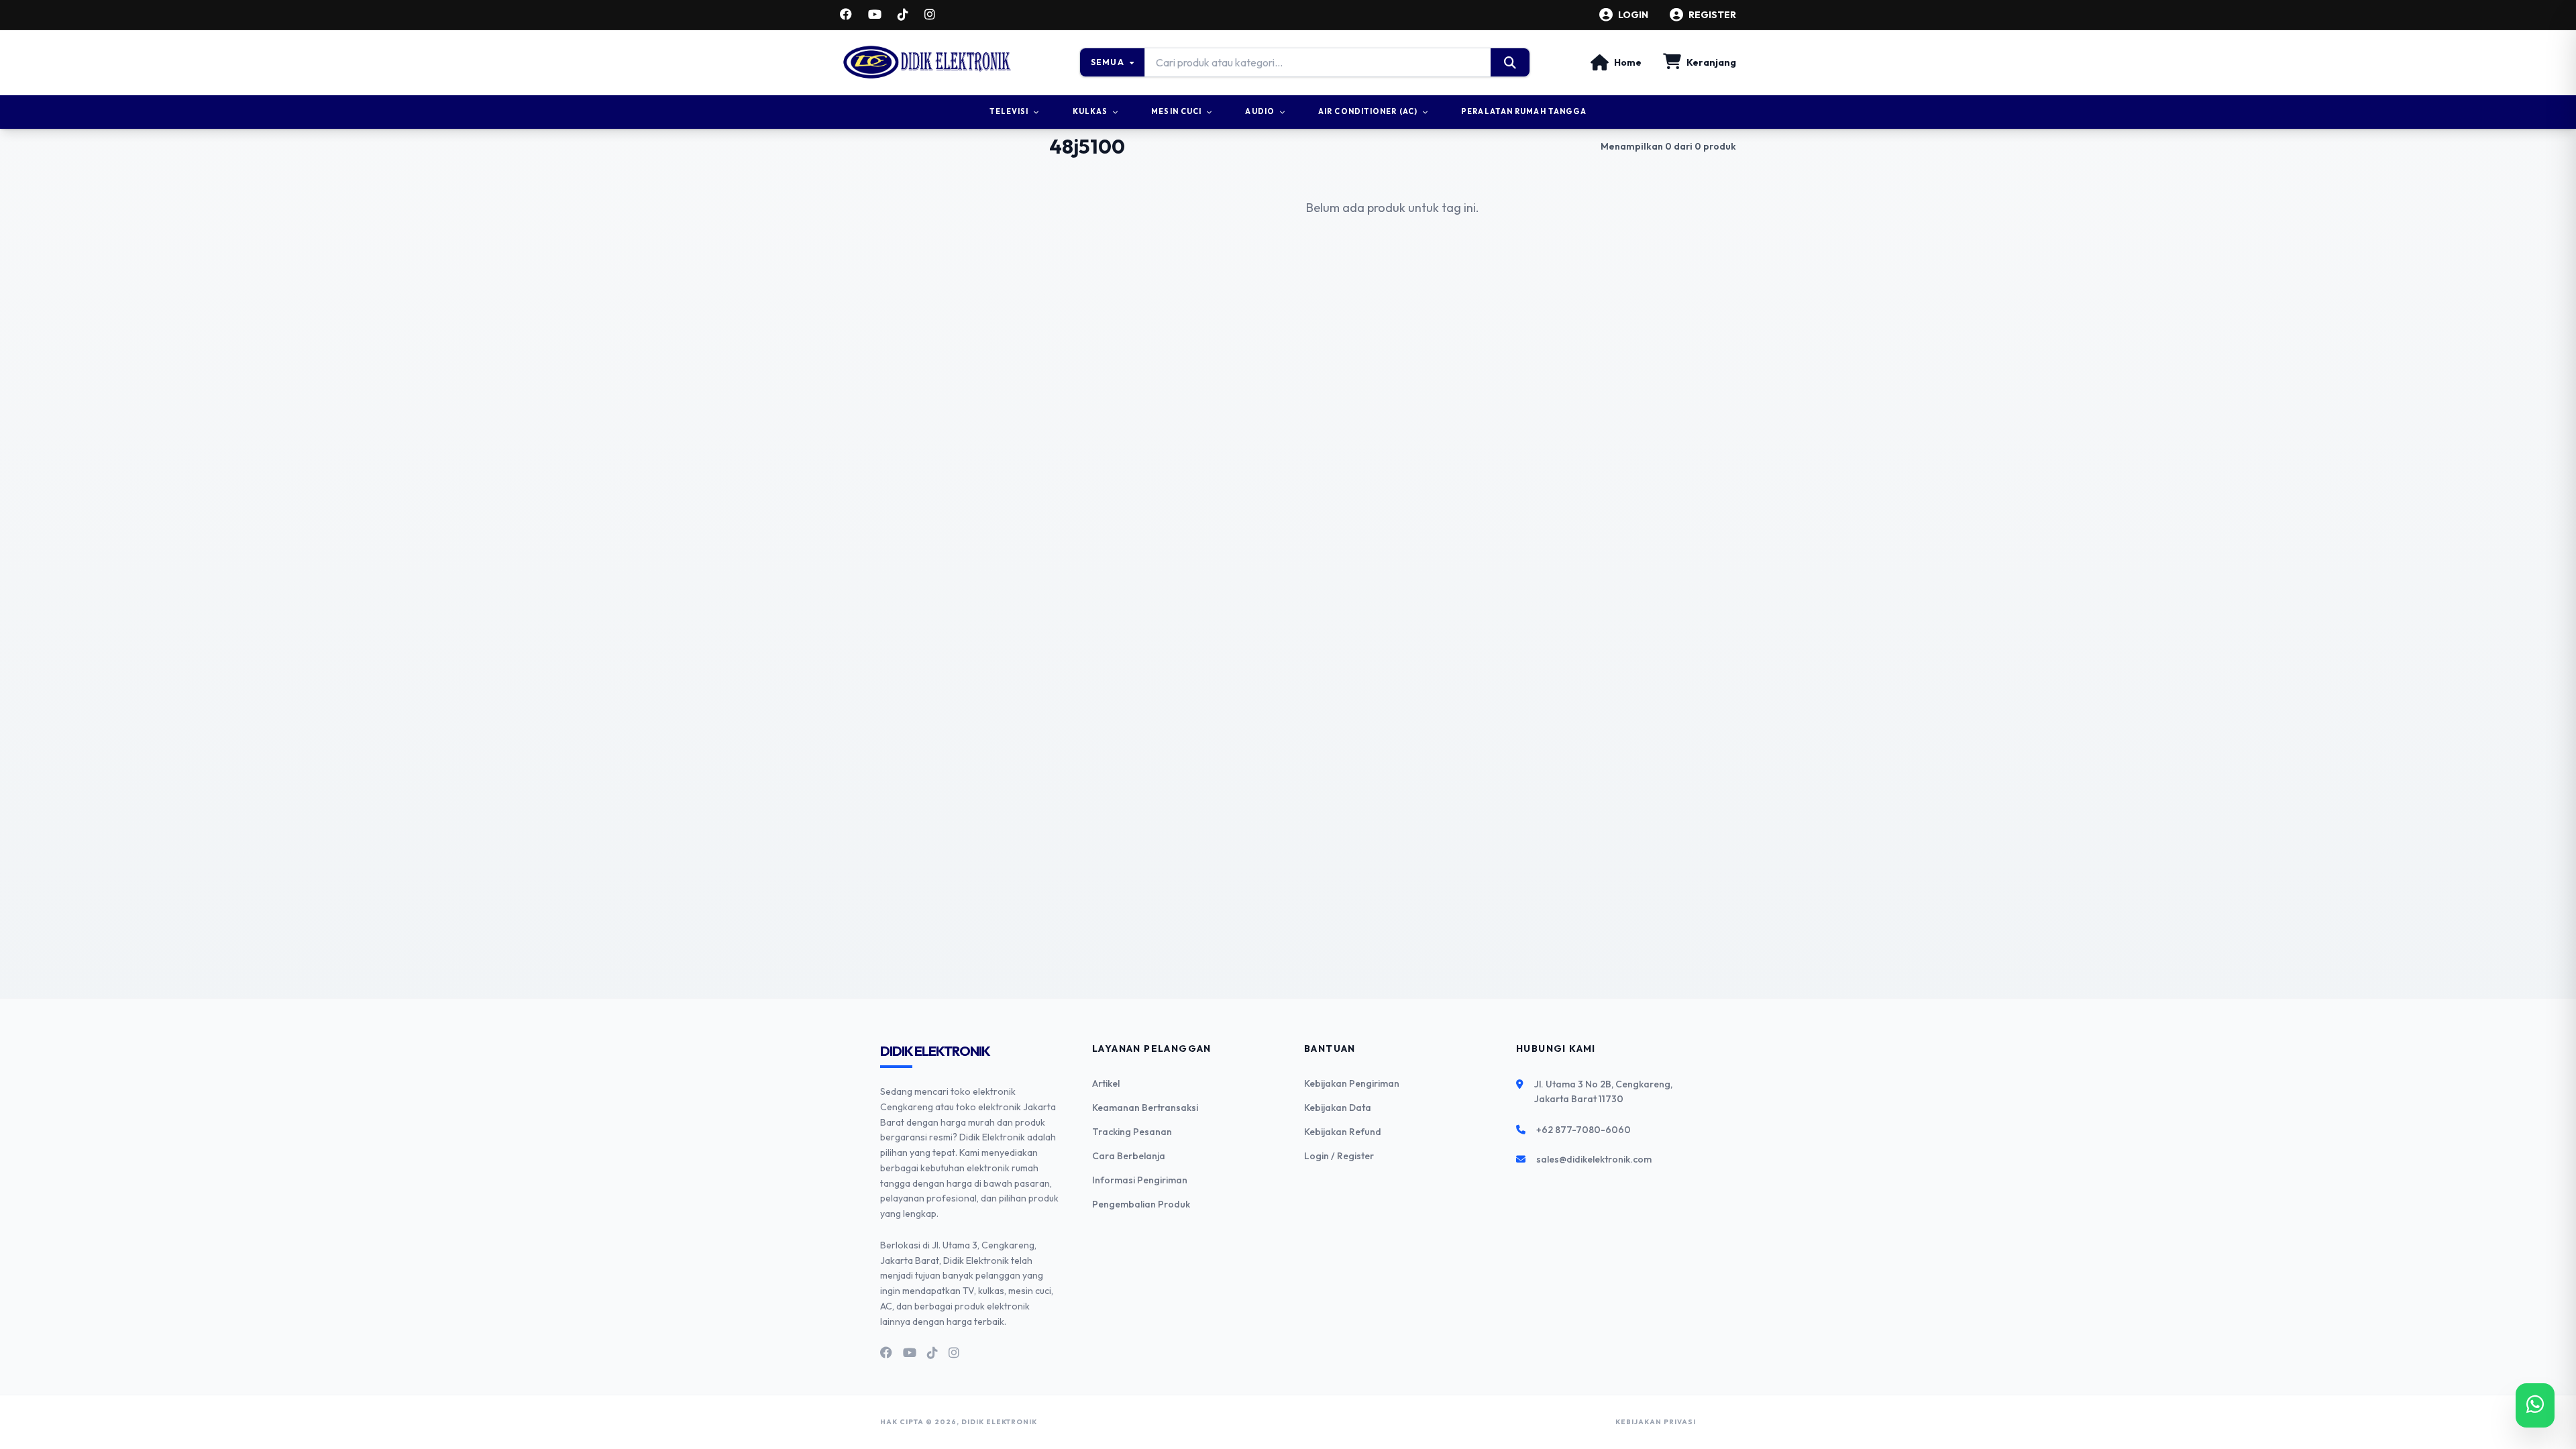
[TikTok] (903, 15)
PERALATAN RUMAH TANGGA (1524, 111)
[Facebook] (846, 15)
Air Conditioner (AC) (1368, 111)
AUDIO (1260, 111)
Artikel (1106, 1083)
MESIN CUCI (1176, 111)
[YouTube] (875, 15)
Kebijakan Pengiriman (1352, 1083)
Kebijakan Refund (1343, 1132)
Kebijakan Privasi (1656, 1422)
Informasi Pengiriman (1140, 1180)
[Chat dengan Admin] (2535, 1405)
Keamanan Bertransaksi (1145, 1108)
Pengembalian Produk (1141, 1204)
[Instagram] (930, 15)
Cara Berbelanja (1129, 1156)
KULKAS (1090, 111)
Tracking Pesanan (1132, 1132)
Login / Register (1339, 1156)
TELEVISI (1009, 111)
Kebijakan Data (1338, 1108)
